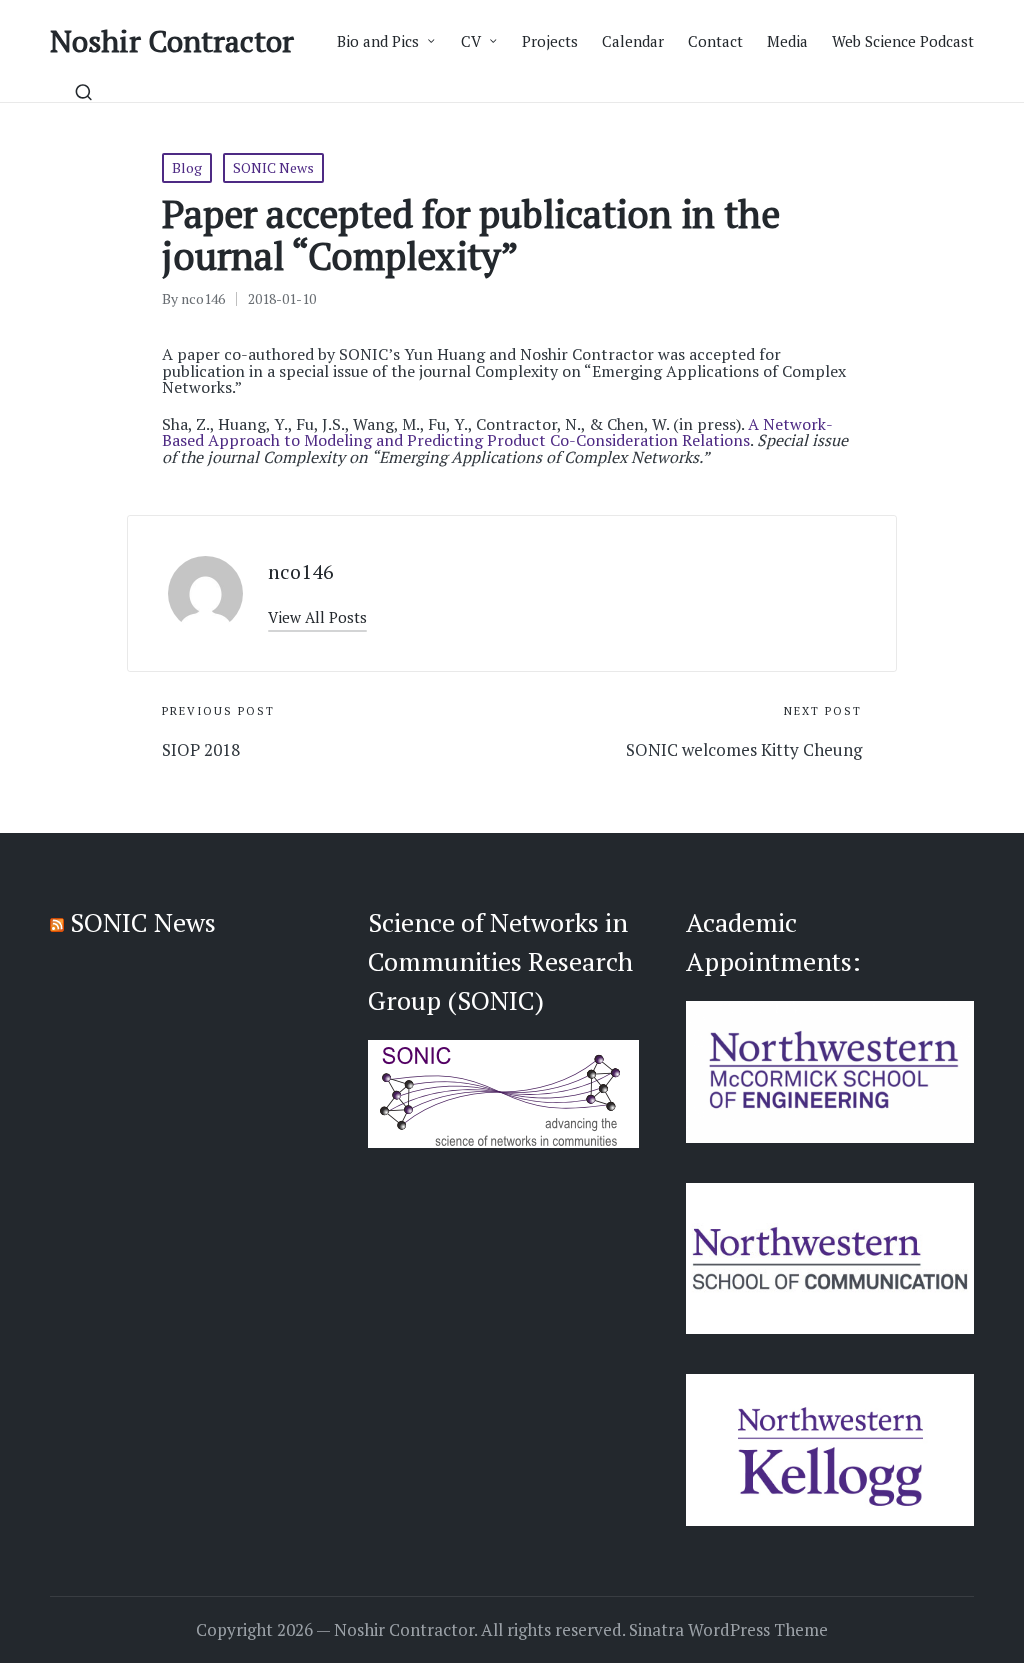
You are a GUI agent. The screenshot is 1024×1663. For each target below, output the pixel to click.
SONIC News (273, 167)
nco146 (301, 571)
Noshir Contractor (172, 41)
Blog (187, 167)
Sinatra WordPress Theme (728, 1630)
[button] (317, 617)
